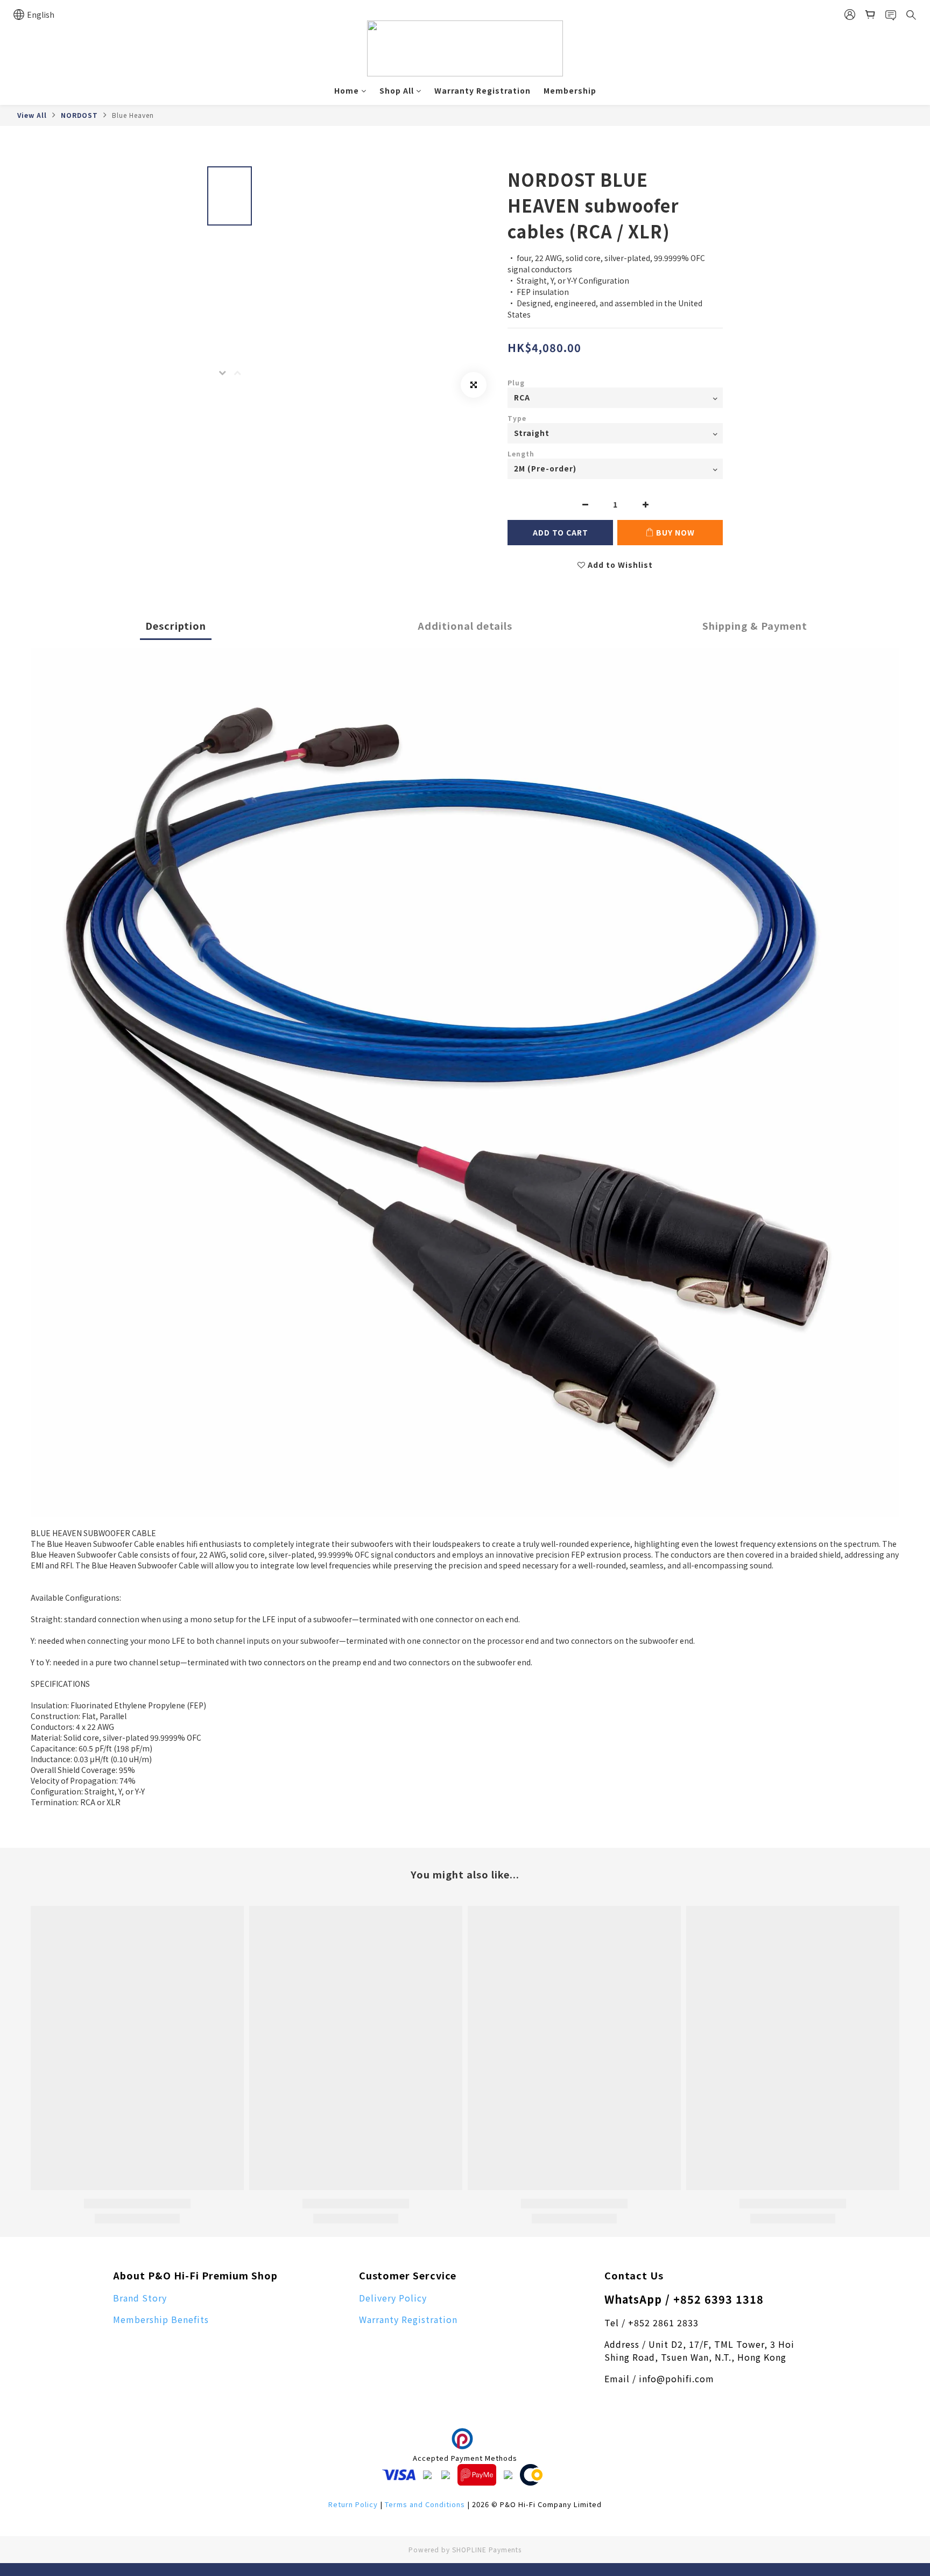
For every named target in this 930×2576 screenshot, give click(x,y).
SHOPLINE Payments (487, 2549)
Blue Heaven (133, 115)
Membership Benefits (161, 2319)
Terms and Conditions (425, 2504)
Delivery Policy (393, 2298)
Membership (570, 90)
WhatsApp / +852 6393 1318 (684, 2299)
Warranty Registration (482, 90)
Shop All (397, 90)
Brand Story (140, 2298)
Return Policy (353, 2504)
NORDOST (79, 115)
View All (32, 115)
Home (347, 90)
